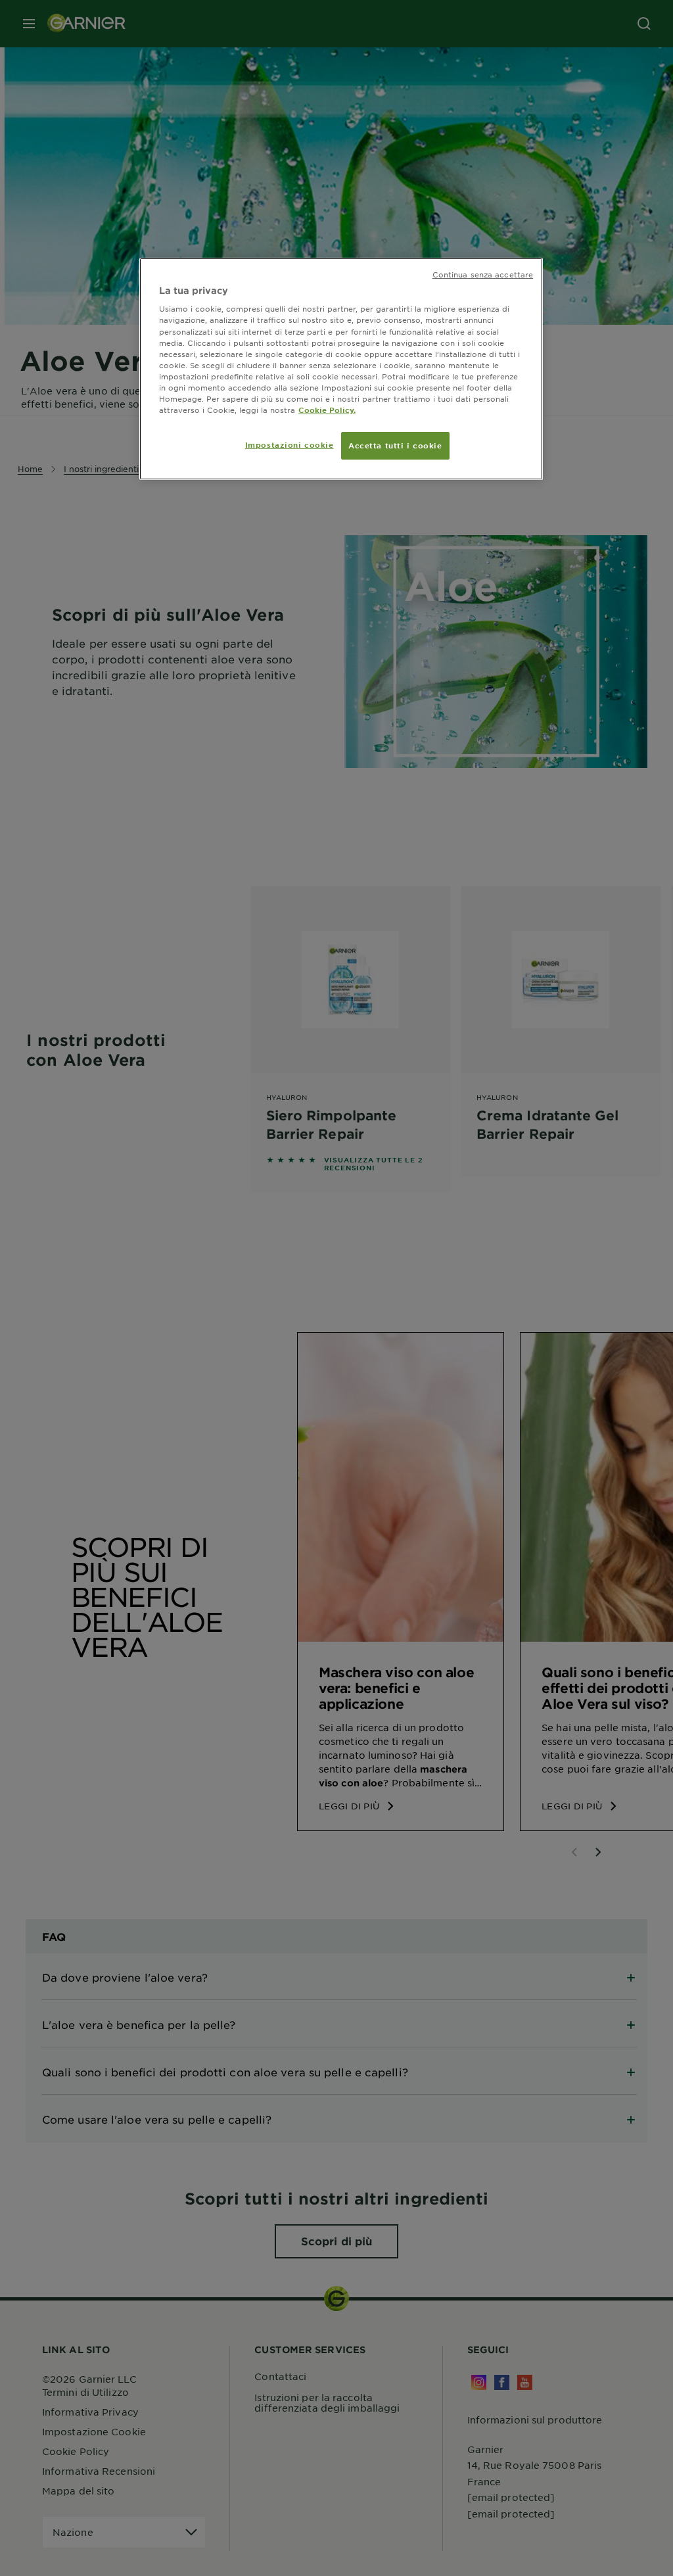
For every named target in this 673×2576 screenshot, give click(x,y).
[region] (341, 369)
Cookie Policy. (327, 410)
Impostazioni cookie (290, 444)
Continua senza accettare (483, 274)
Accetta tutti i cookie (395, 445)
